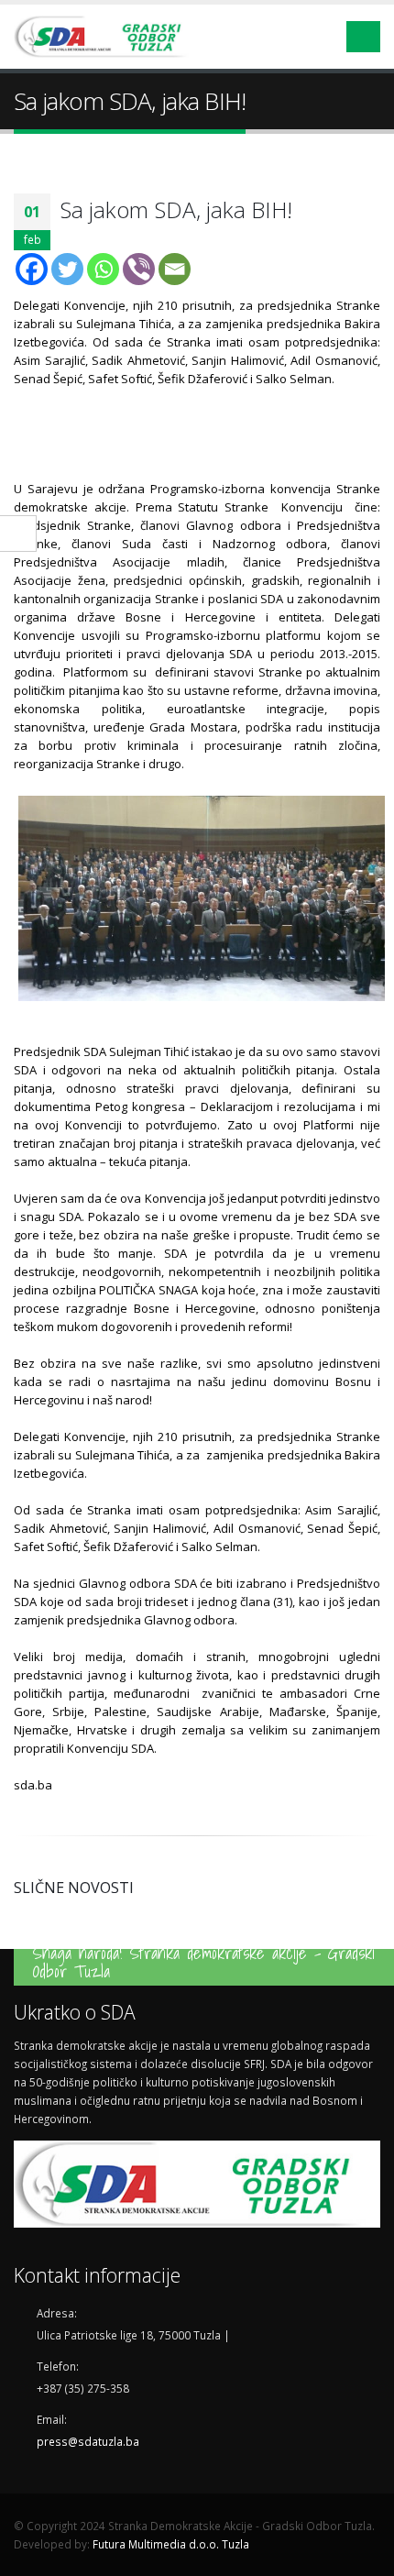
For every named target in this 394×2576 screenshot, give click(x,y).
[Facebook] (32, 269)
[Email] (175, 269)
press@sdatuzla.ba (88, 2441)
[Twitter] (67, 269)
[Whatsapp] (103, 269)
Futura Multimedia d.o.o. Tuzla (171, 2544)
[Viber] (139, 269)
